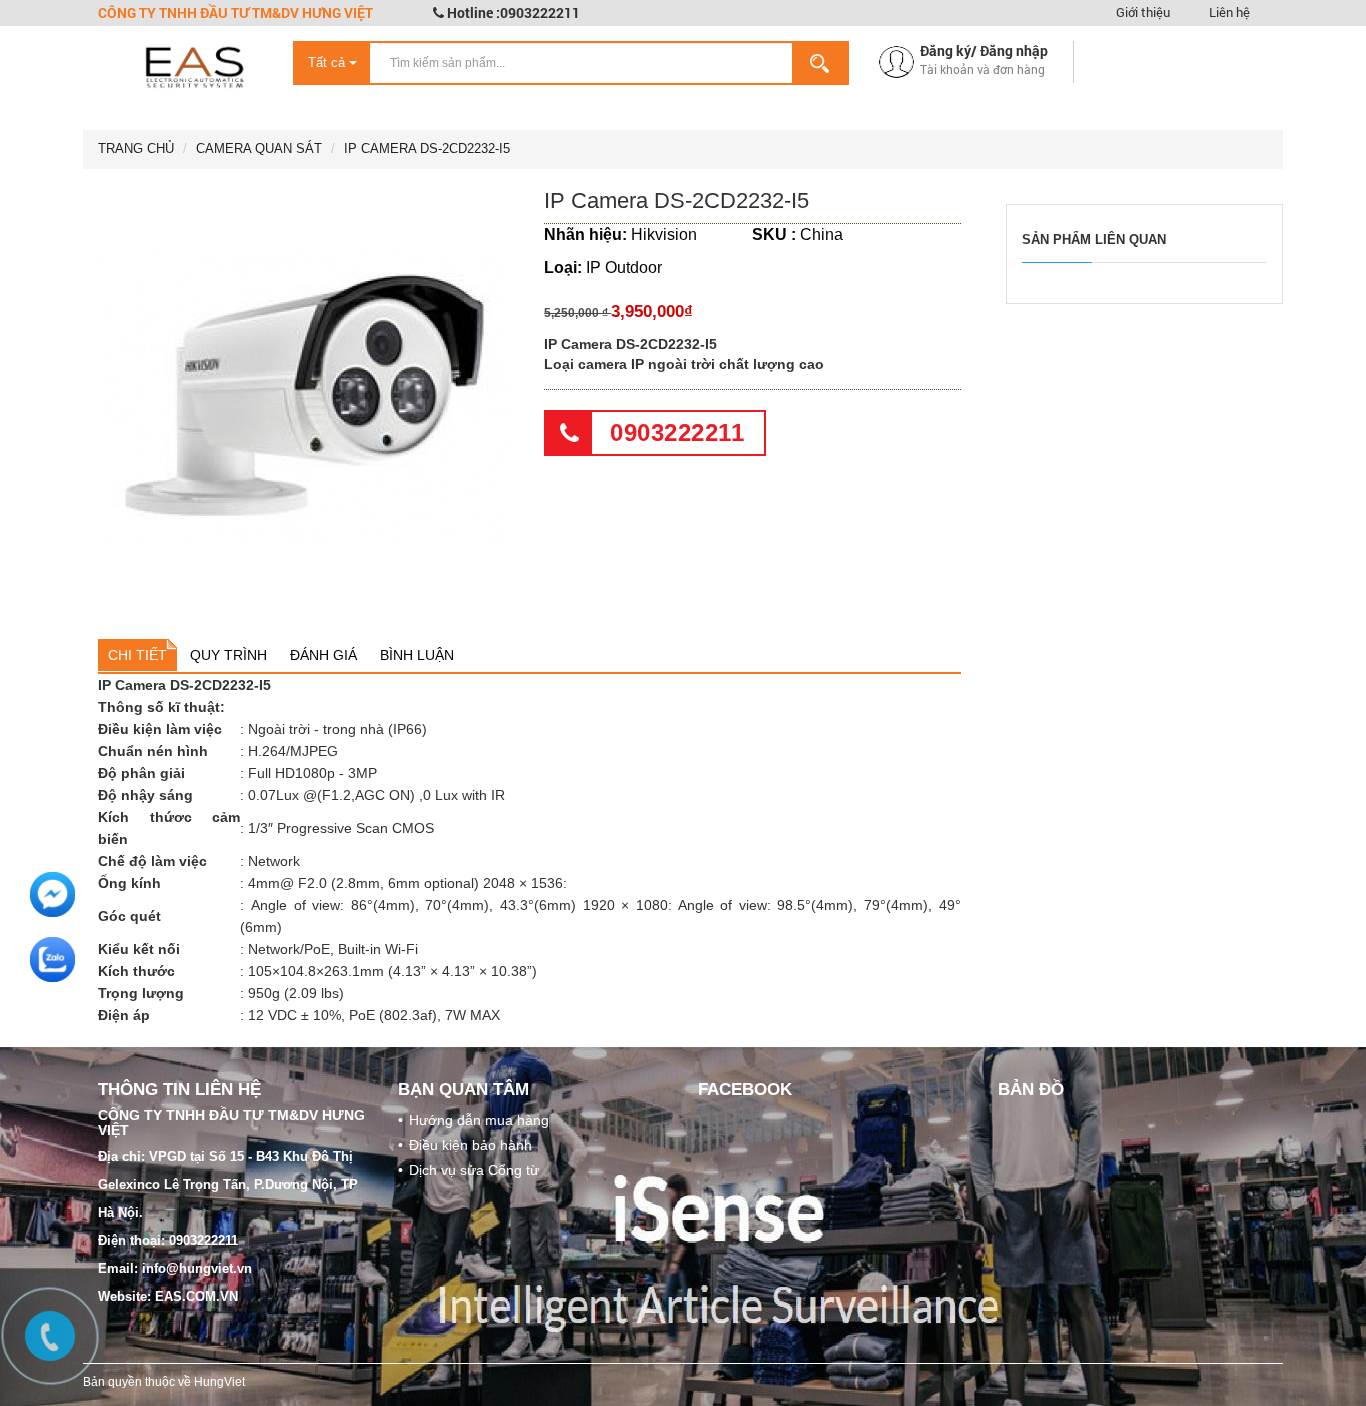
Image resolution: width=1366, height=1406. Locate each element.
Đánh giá (323, 655)
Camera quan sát (259, 148)
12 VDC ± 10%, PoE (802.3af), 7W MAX (374, 1015)
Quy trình (228, 655)
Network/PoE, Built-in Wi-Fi (333, 949)
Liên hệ (1229, 12)
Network (274, 861)
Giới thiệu (1143, 12)
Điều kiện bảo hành (470, 1145)
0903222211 (677, 432)
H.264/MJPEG (293, 751)
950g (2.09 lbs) (296, 993)
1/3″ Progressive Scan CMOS (341, 828)
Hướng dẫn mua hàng (479, 1120)
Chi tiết (137, 655)
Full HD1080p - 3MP (312, 773)
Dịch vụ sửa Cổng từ (474, 1170)
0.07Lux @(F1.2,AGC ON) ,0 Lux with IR (376, 795)
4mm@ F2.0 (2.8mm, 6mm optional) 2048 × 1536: (407, 883)
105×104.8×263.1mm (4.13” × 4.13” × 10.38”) (392, 971)
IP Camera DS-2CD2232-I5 (427, 148)
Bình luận (417, 655)
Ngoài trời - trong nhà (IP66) (337, 729)
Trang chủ (136, 148)
